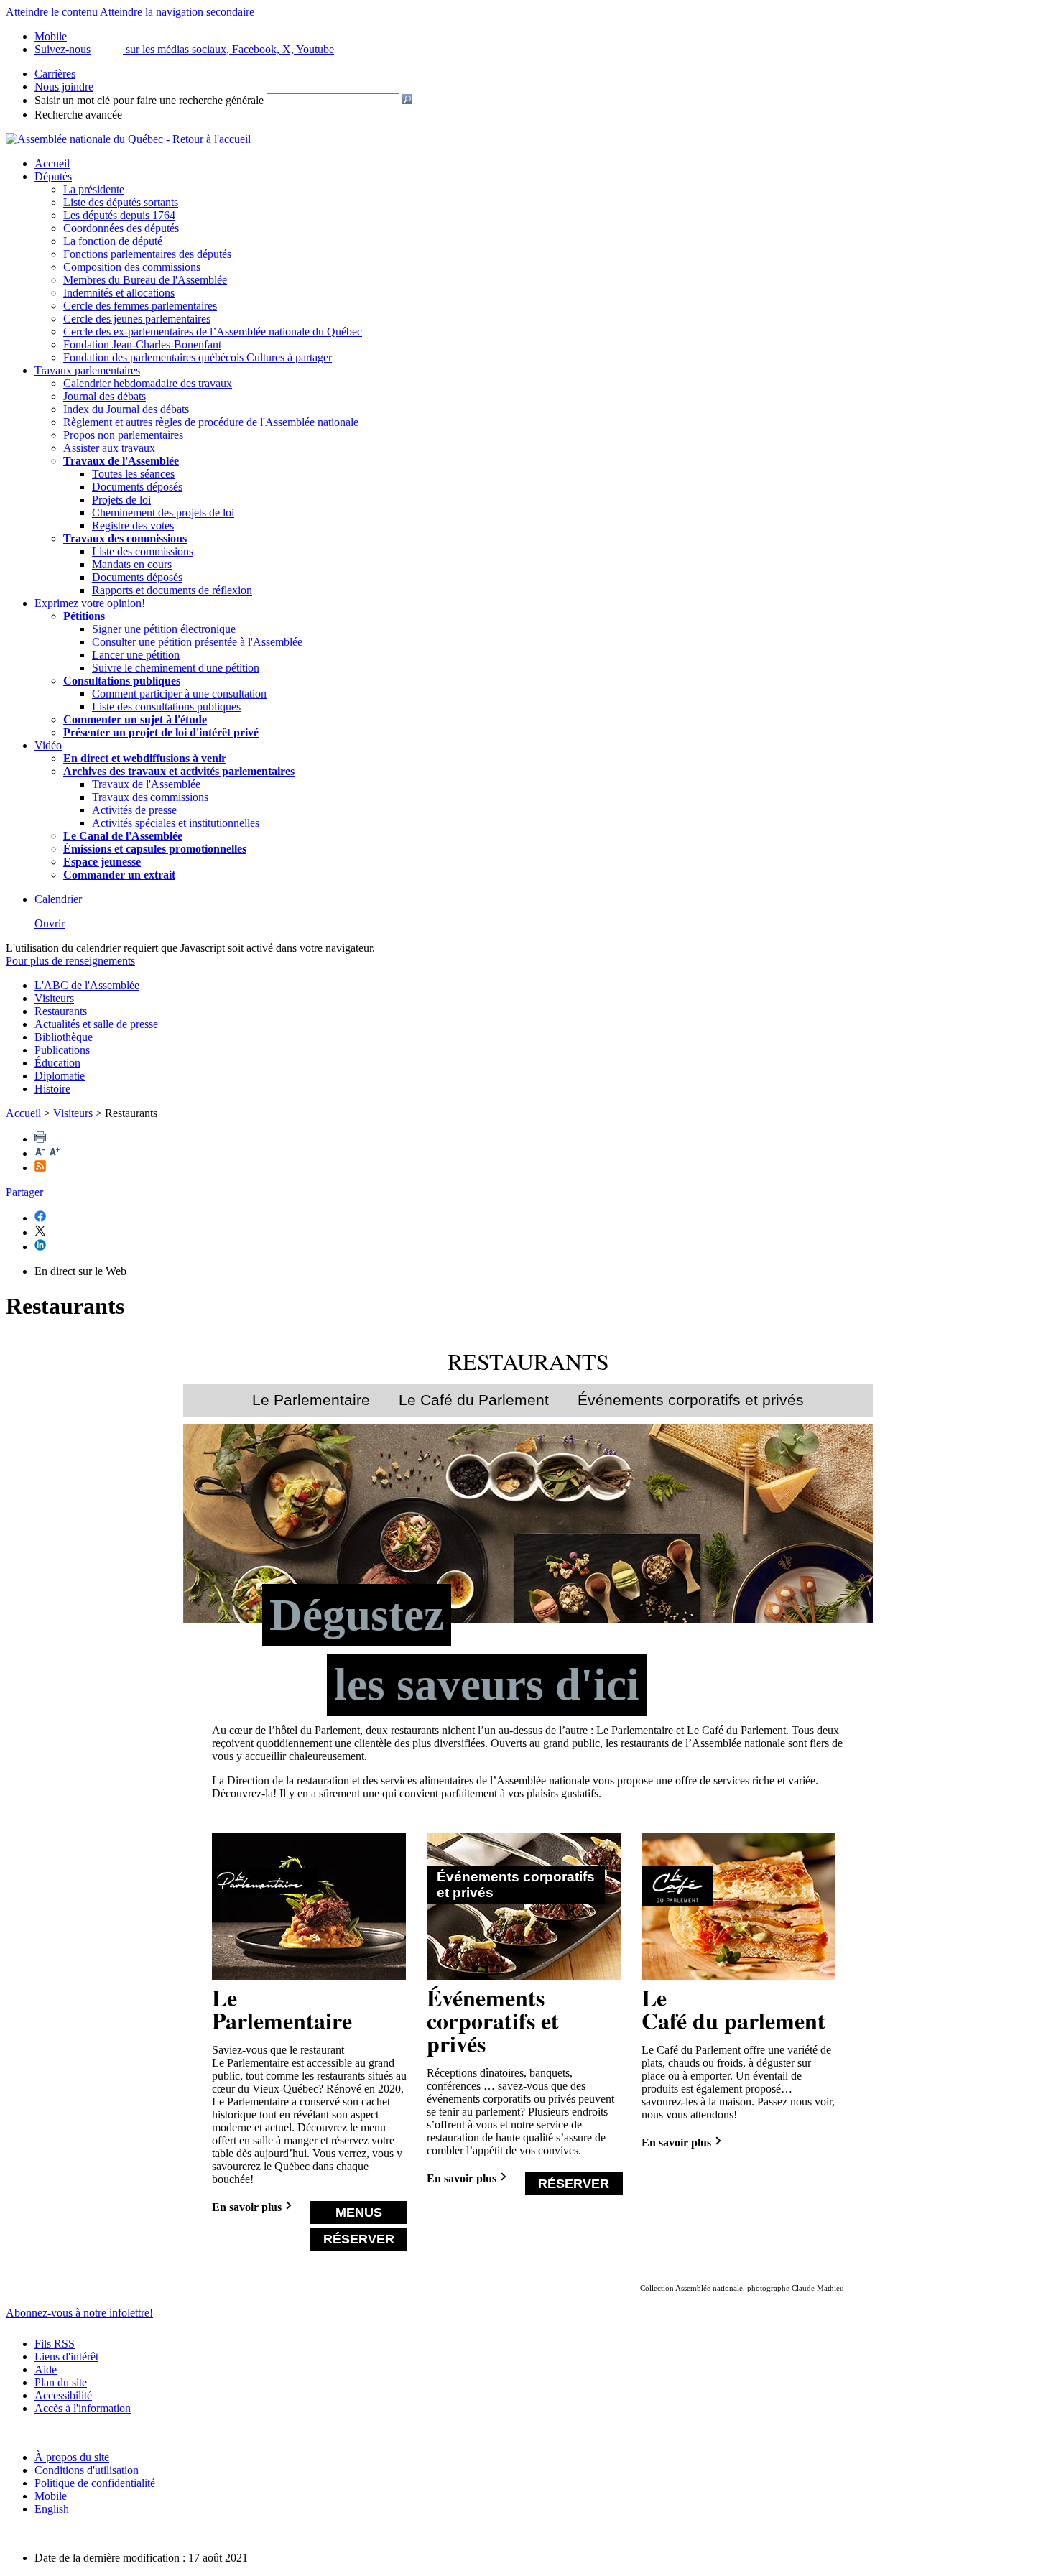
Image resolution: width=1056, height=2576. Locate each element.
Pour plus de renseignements (70, 961)
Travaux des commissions (125, 538)
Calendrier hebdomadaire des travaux (148, 383)
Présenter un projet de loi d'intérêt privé (161, 732)
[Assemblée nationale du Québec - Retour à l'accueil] (128, 139)
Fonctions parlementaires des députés (147, 254)
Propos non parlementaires (123, 435)
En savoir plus (247, 2207)
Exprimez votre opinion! (90, 603)
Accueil (52, 163)
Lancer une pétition (136, 655)
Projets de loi (121, 500)
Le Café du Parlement (474, 1400)
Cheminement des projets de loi (163, 513)
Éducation (57, 1063)
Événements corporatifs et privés (691, 1400)
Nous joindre (64, 87)
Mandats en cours (132, 564)
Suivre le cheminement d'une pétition (176, 668)
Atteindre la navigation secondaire (177, 12)
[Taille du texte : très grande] (55, 1153)
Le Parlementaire (311, 1400)
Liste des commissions (143, 551)
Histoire (52, 1089)
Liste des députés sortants (121, 202)
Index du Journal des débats (126, 409)
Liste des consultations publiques (166, 706)
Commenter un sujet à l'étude (135, 719)
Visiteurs (54, 998)
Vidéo (48, 745)
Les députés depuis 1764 (119, 215)
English (52, 2509)
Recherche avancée (78, 115)
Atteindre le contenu (52, 12)
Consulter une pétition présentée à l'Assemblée (197, 642)
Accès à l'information (83, 2408)
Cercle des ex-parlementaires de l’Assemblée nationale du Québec (213, 332)
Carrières (55, 74)
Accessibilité (63, 2395)
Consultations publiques (122, 681)
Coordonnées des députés (121, 228)
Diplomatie (60, 1076)
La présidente (94, 189)
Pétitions (84, 616)
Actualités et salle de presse (96, 1024)
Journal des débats (105, 396)
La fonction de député (113, 241)
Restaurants (61, 1011)
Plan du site (61, 2382)
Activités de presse (134, 810)
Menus (359, 2212)
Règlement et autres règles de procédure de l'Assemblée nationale (211, 422)
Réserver (359, 2239)
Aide (46, 2369)
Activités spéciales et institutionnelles (176, 823)
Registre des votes (133, 525)
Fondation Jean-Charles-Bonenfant (142, 344)
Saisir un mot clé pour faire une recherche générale (149, 100)
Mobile (51, 2496)
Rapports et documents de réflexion (172, 590)
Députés (53, 176)
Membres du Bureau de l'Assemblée (145, 280)
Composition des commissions (132, 267)
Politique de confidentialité (95, 2483)
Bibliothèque (64, 1037)
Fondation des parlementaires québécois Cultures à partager (198, 357)
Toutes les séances (133, 474)
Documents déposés (137, 487)
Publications (62, 1050)
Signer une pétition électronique (164, 629)
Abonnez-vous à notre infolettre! (79, 2313)
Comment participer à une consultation (179, 694)
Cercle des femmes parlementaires (140, 306)
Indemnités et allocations (119, 293)
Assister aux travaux (109, 448)
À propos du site (72, 2457)
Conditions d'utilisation (87, 2470)
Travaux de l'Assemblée (121, 461)
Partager (24, 1192)
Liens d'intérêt (66, 2357)
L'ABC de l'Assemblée (87, 985)
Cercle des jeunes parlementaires (137, 319)
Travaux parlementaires (87, 370)
